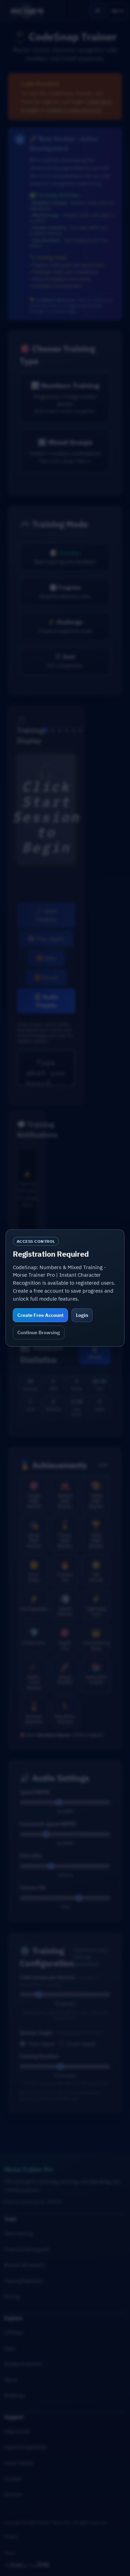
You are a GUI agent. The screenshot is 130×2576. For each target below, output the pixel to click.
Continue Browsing (39, 1332)
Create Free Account (40, 1315)
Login (82, 1315)
